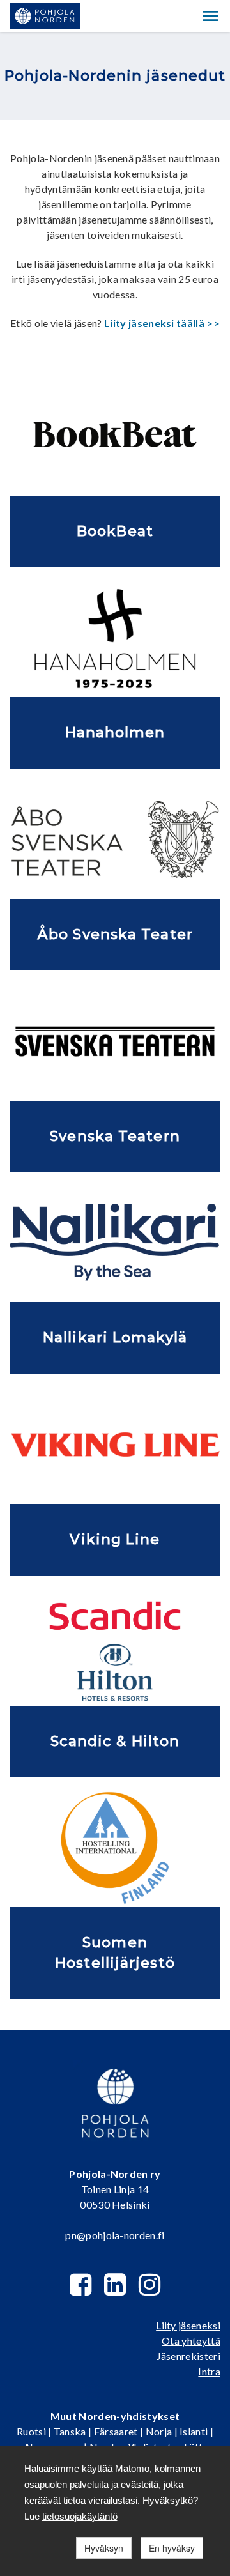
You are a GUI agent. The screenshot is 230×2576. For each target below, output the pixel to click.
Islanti (194, 2431)
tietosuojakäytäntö (80, 2516)
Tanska (70, 2431)
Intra (209, 2371)
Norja (159, 2431)
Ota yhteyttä (191, 2341)
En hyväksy (172, 2548)
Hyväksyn (104, 2548)
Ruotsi (31, 2431)
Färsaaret (116, 2431)
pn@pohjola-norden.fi (115, 2235)
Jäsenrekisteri (188, 2356)
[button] (210, 16)
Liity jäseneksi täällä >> (162, 323)
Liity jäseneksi (188, 2325)
